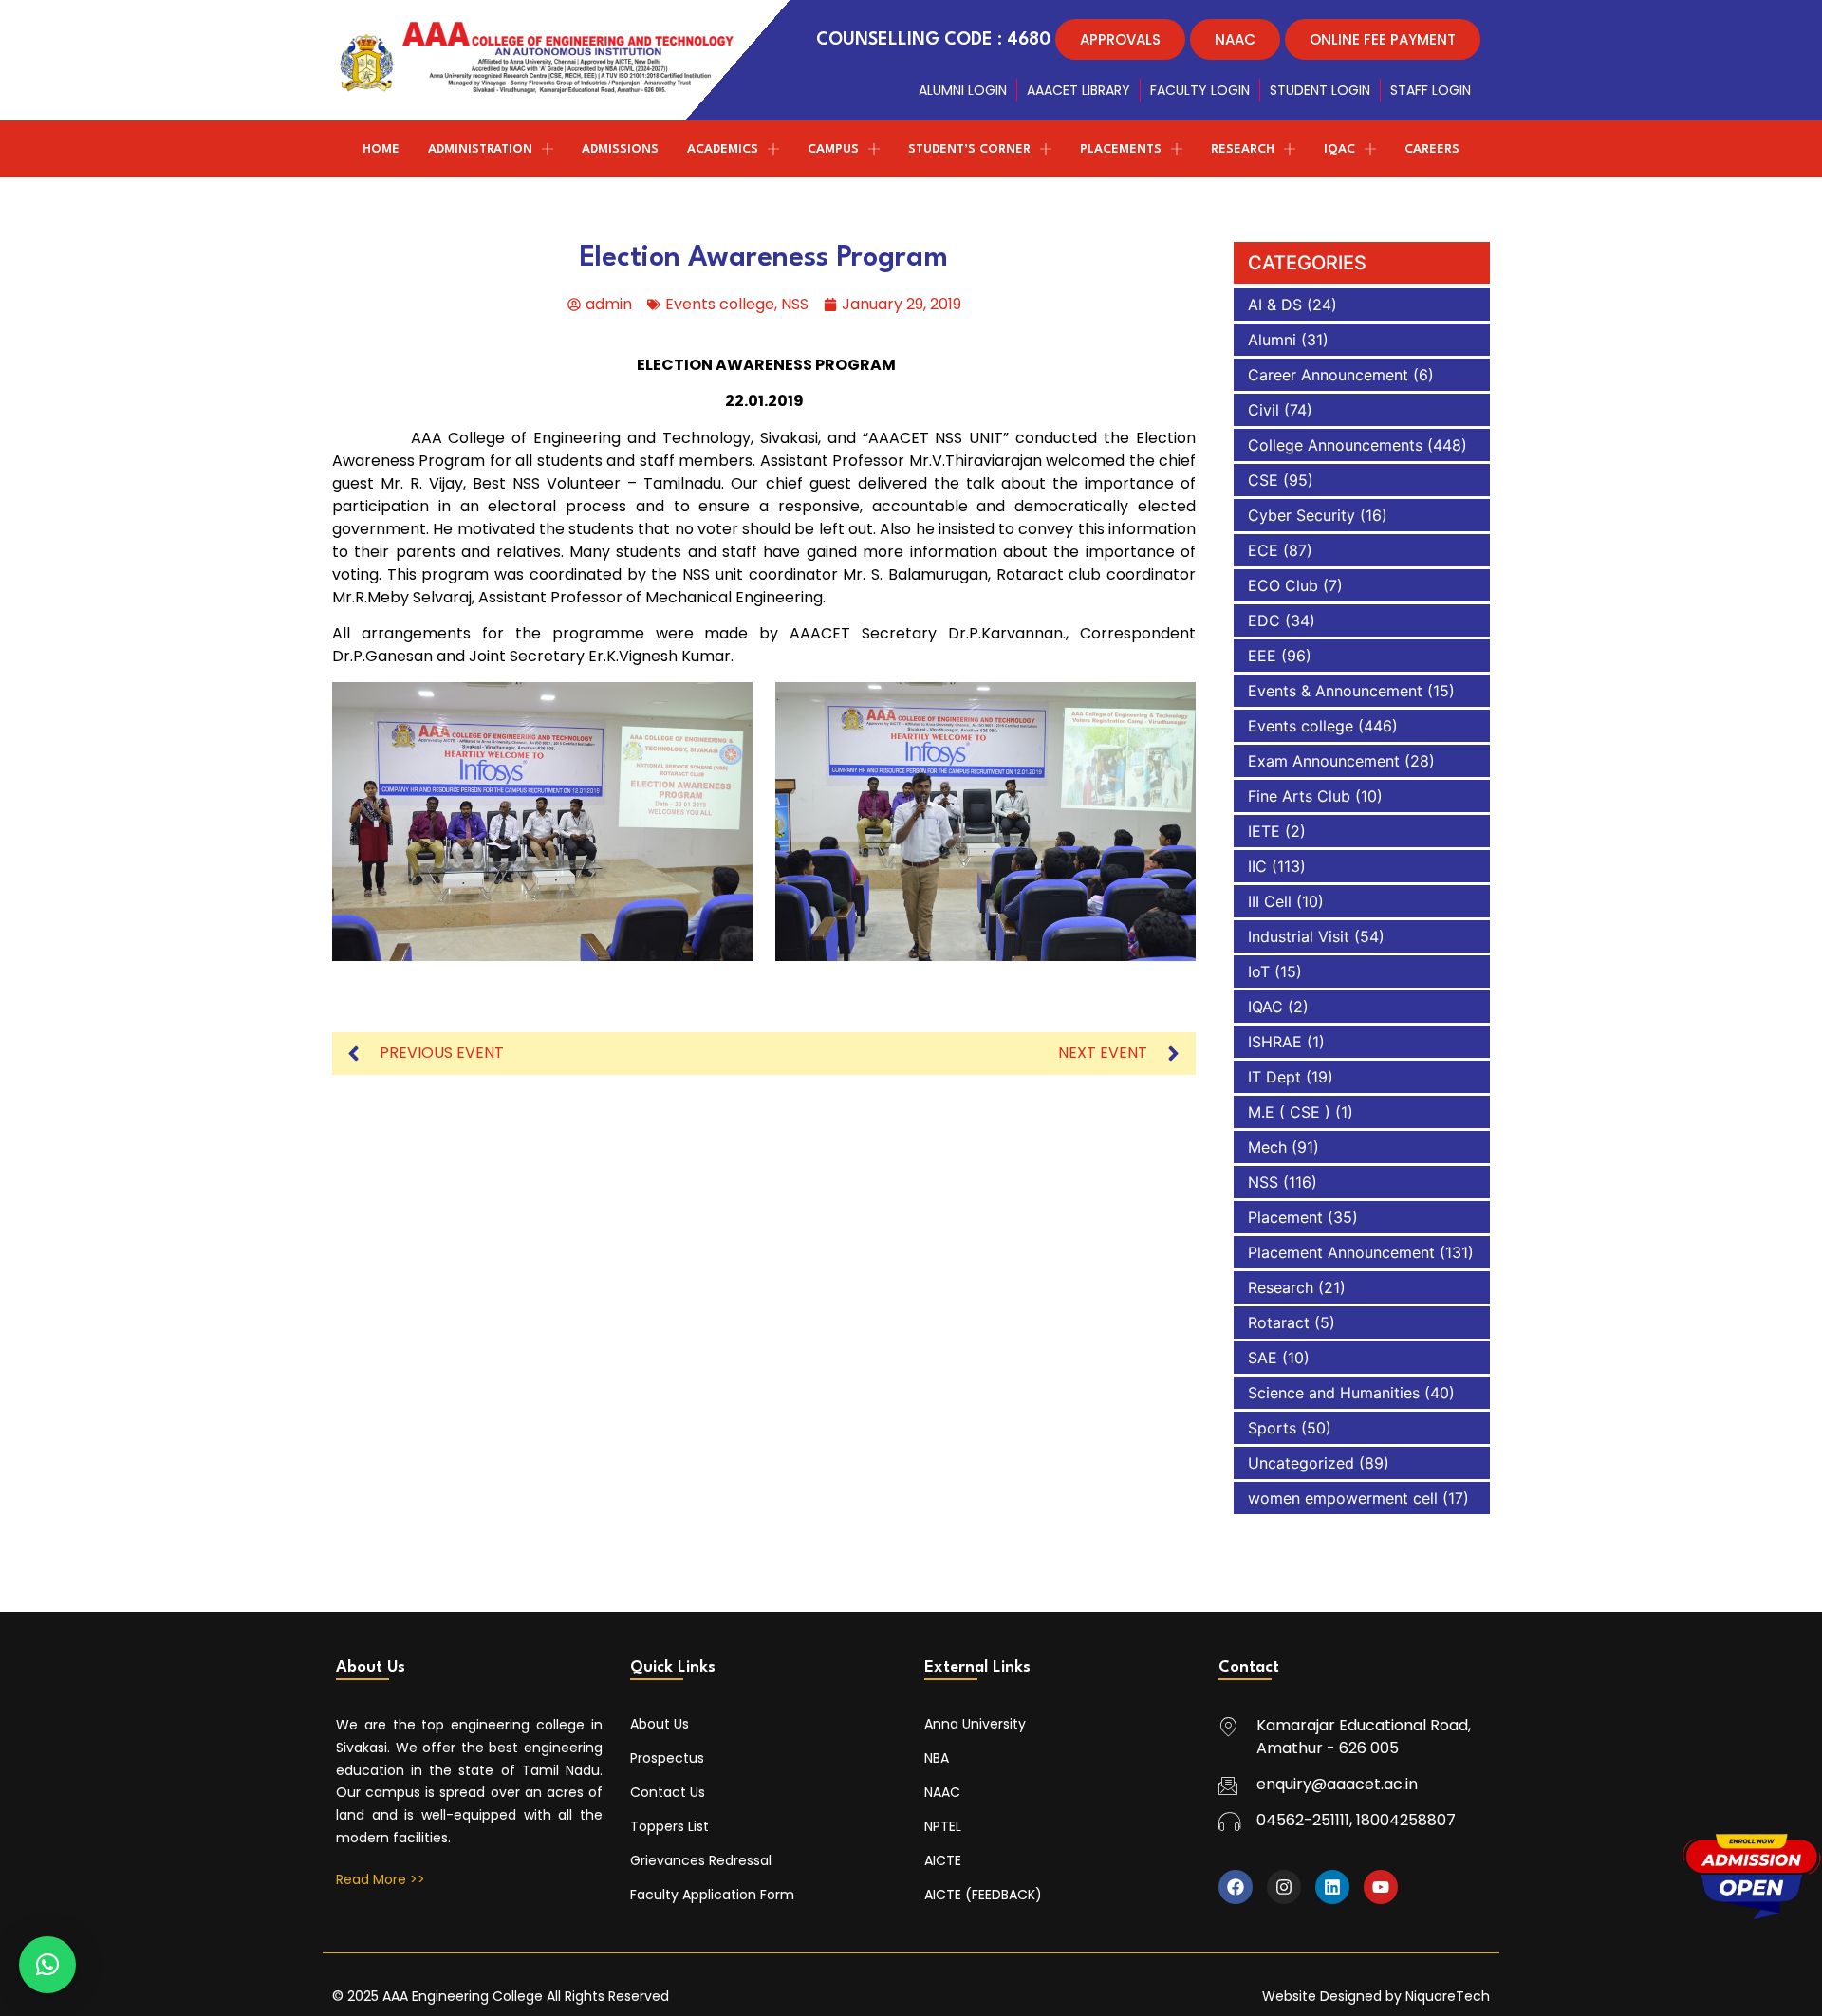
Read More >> (381, 1879)
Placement (1285, 1217)
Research (1281, 1287)
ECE (1263, 550)
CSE (1263, 480)
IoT (1259, 971)
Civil (1264, 410)
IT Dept (1274, 1077)
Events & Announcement (1335, 691)
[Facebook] (1236, 1887)
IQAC (1265, 1007)
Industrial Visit (1299, 936)
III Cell (1270, 901)
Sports (1272, 1428)
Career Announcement (1328, 375)
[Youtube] (1381, 1887)
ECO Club (1283, 585)
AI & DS (1275, 305)
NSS (795, 304)
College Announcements (1335, 445)
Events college (720, 304)
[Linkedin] (1332, 1887)
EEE (1262, 656)
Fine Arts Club (1299, 796)
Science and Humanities (1334, 1393)
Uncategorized (1301, 1463)
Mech (1267, 1147)
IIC (1257, 866)
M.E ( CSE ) (1289, 1112)
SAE (1263, 1358)
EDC (1264, 620)
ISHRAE (1275, 1042)
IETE (1264, 831)
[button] (47, 1965)
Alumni (1272, 340)
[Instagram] (1284, 1887)
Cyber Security (1301, 515)
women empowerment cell (1343, 1498)
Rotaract (1279, 1322)
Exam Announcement (1324, 761)
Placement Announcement (1341, 1252)
